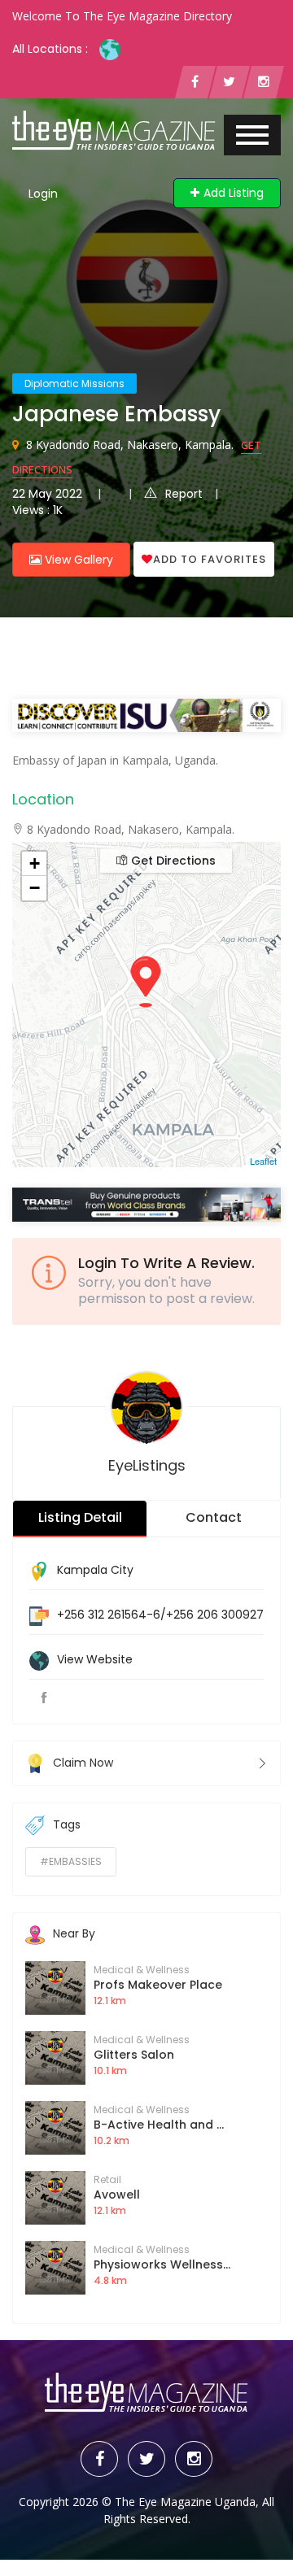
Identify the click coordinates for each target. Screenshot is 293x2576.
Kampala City (95, 1570)
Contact (214, 1517)
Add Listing (234, 193)
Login (43, 194)
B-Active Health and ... (159, 2125)
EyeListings (147, 1465)
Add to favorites (210, 559)
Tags (67, 1824)
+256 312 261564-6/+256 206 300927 (160, 1615)
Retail (107, 2179)
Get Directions (172, 861)
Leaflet (263, 1161)
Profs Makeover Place (158, 1985)
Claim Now (83, 1762)
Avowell (117, 2195)
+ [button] (35, 863)
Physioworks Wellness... (162, 2264)
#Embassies (71, 1861)
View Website (95, 1659)
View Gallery (77, 560)
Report (184, 494)
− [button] (35, 888)
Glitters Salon (134, 2055)
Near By (74, 1933)
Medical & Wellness (142, 1970)
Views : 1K (37, 510)
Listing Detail (80, 1517)
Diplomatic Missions (74, 384)
